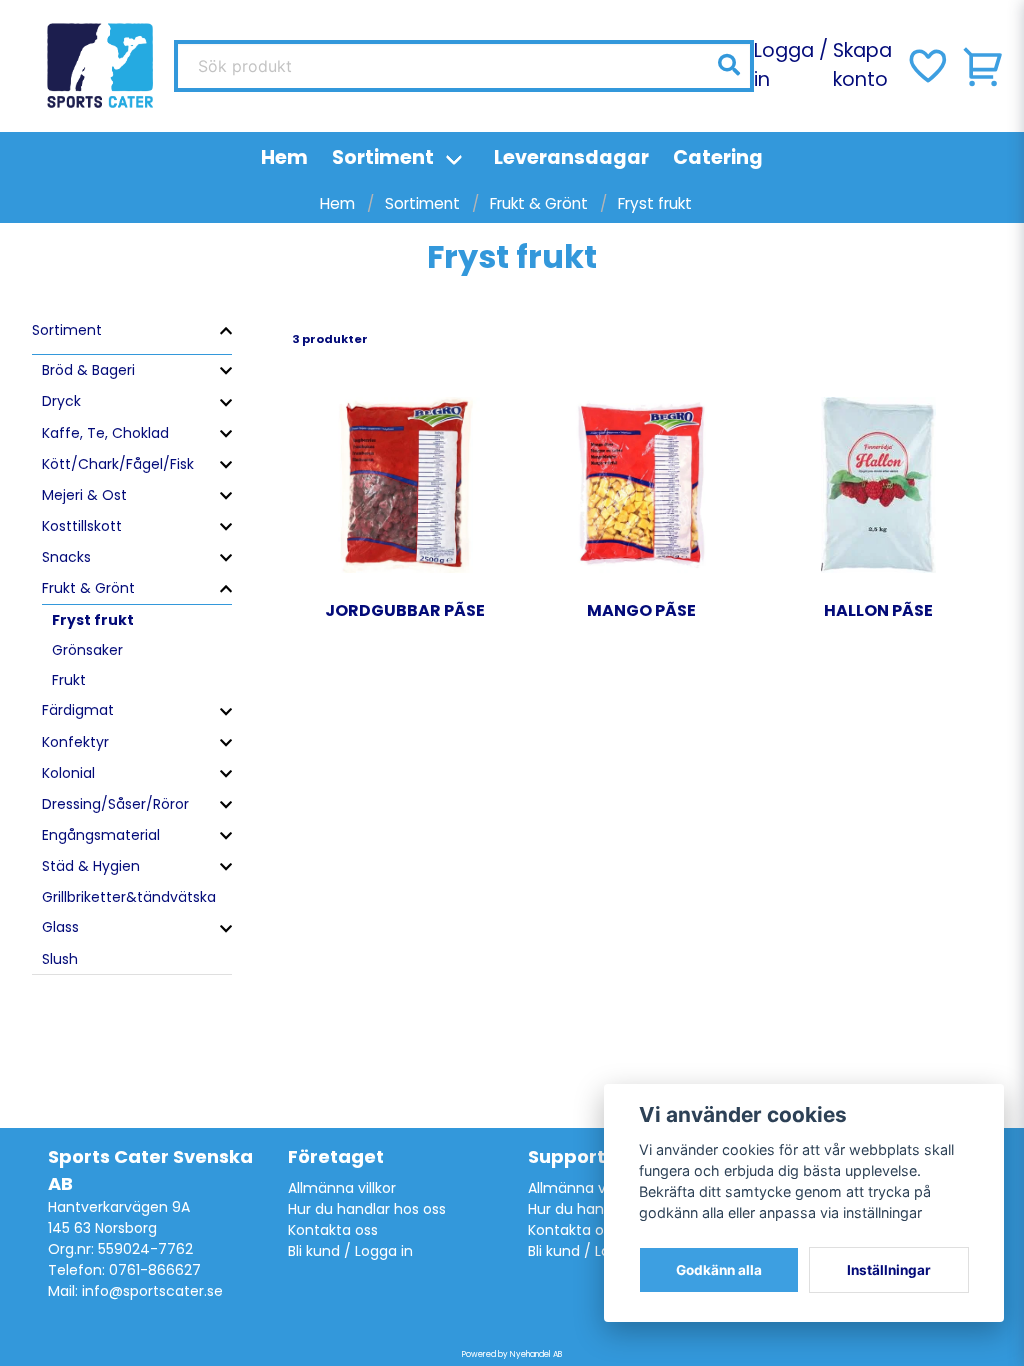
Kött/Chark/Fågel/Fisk (118, 464)
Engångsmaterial (101, 835)
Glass (60, 927)
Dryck (61, 401)
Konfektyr (75, 742)
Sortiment (383, 157)
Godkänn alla (719, 1270)
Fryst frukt (93, 620)
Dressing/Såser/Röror (115, 804)
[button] (729, 65)
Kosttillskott (82, 526)
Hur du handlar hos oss (367, 1209)
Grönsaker (87, 650)
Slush (60, 959)
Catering (718, 157)
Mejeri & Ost (84, 495)
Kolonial (68, 773)
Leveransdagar (571, 157)
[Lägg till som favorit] (926, 66)
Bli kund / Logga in (350, 1251)
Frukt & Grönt (539, 203)
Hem (284, 157)
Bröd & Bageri (88, 370)
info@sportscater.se (152, 1291)
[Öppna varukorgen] (984, 66)
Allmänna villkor (342, 1188)
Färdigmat (78, 710)
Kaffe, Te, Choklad (105, 433)
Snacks (66, 557)
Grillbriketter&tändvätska (129, 897)
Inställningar (889, 1270)
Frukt (69, 680)
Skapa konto (862, 65)
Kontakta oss (333, 1230)
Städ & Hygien (91, 866)
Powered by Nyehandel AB (512, 1354)
